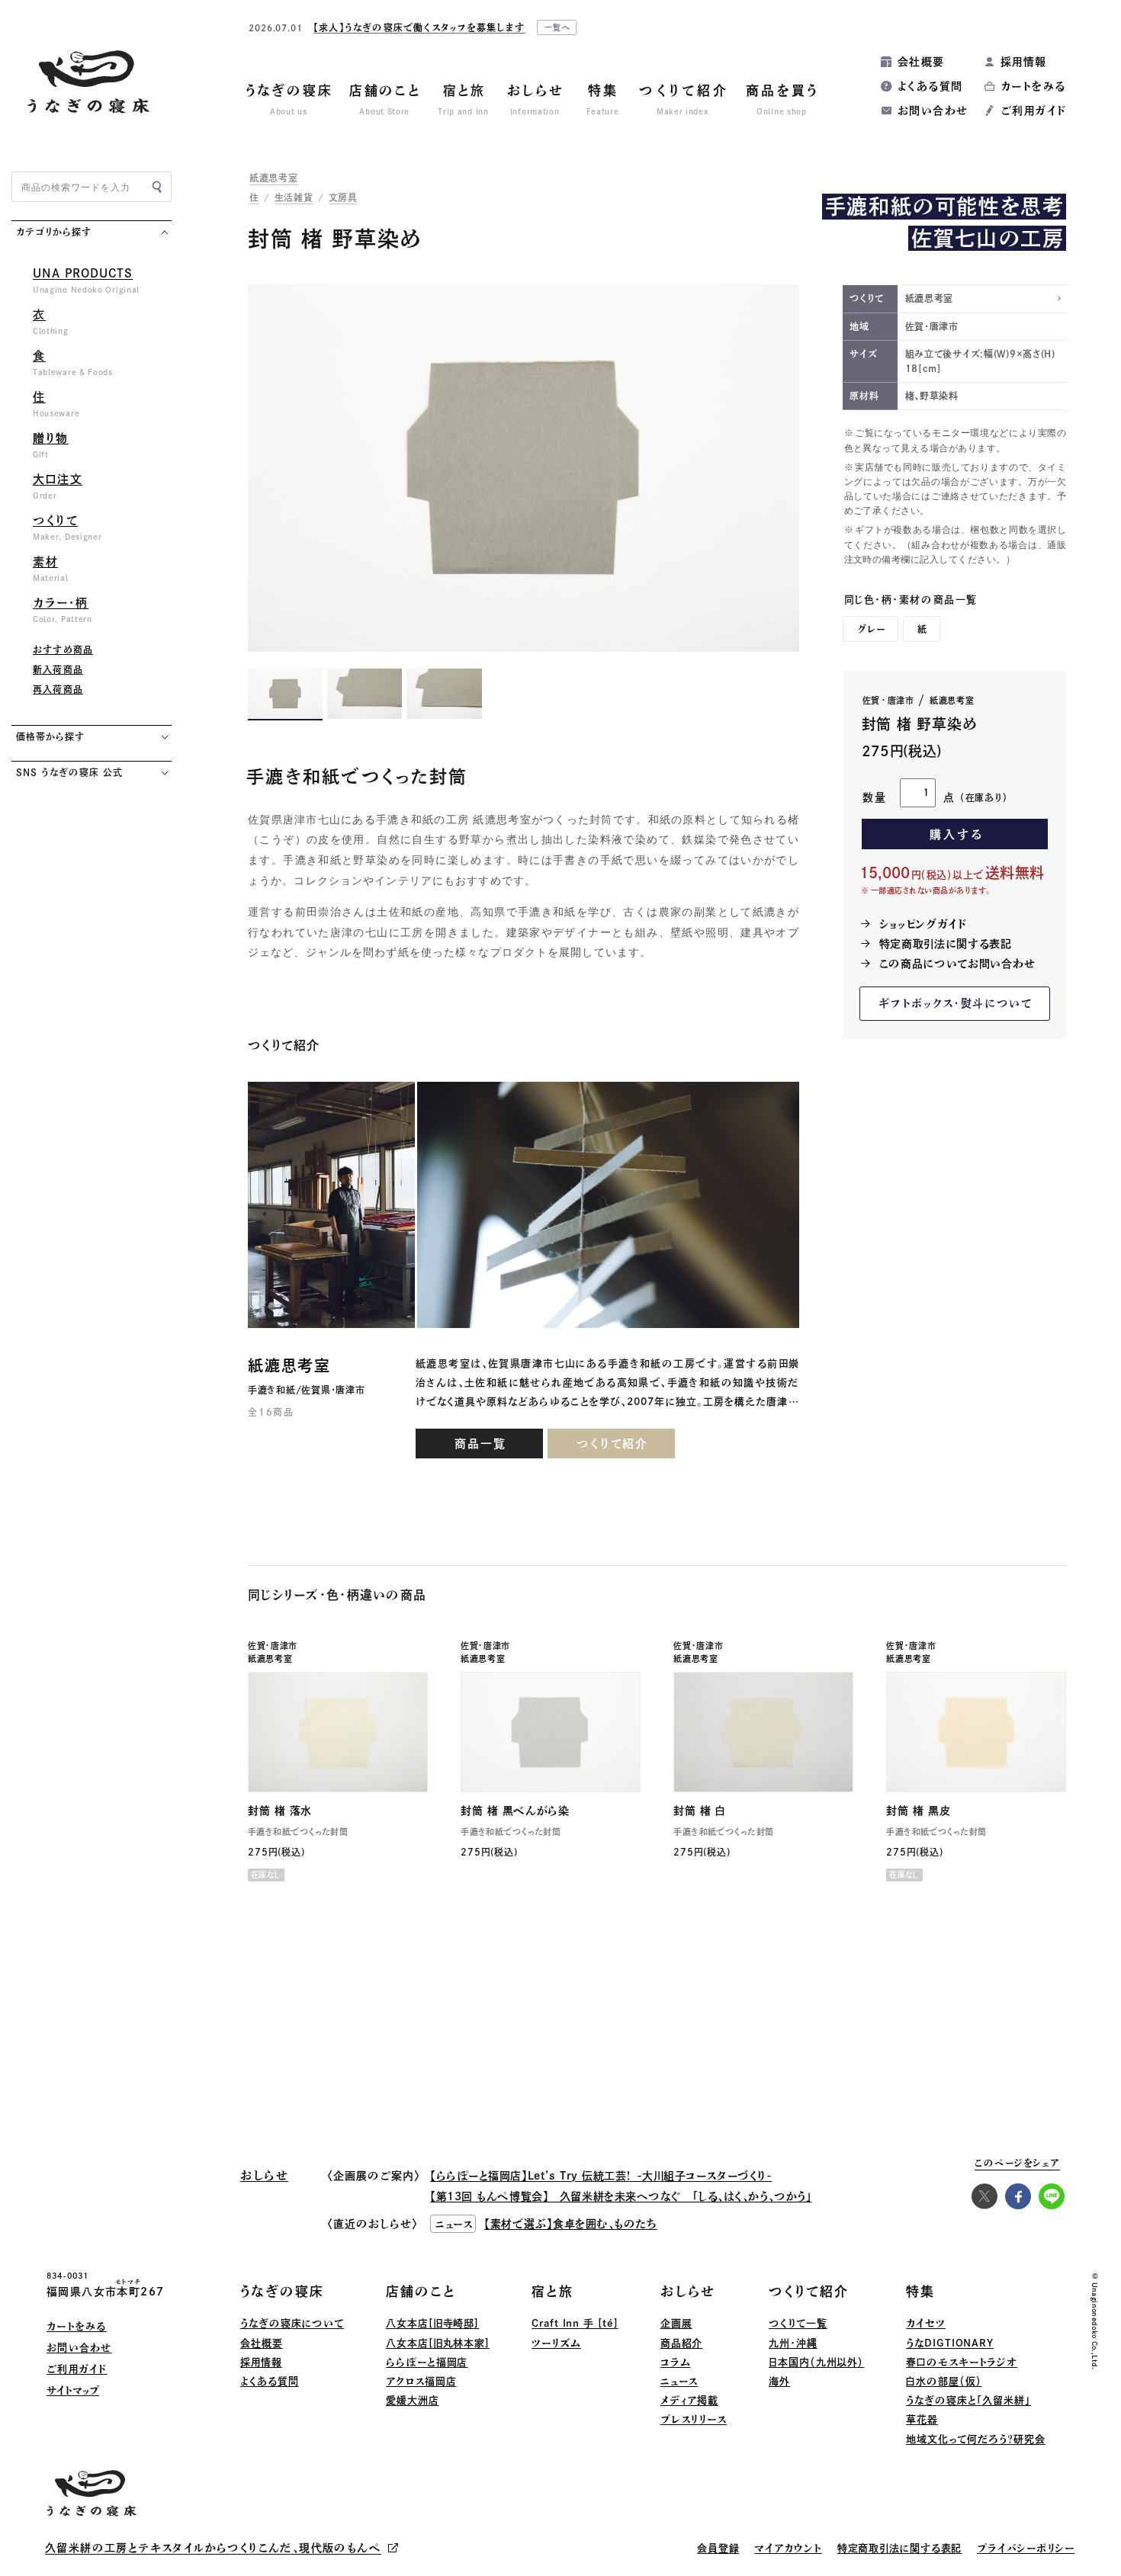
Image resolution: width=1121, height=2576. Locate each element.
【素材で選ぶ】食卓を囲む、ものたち (571, 2224)
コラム (676, 2362)
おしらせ (688, 2291)
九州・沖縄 (793, 2343)
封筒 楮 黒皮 (918, 1811)
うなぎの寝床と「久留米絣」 (968, 2400)
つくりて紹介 (612, 1444)
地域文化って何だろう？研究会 (976, 2439)
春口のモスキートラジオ (962, 2362)
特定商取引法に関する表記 (946, 944)
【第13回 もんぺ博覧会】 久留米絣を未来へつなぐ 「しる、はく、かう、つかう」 (621, 2196)
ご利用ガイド (1033, 111)
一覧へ (558, 27)
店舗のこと (421, 2291)
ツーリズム (556, 2343)
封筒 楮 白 (699, 1811)
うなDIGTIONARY (950, 2343)
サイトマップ (73, 2390)
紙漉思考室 (274, 178)
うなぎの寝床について (292, 2323)
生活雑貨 (294, 197)
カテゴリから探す (54, 232)
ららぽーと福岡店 (427, 2362)
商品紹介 (682, 2343)
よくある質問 (930, 86)
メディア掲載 (689, 2400)
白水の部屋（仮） (944, 2381)
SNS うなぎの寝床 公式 (69, 772)
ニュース (679, 2381)
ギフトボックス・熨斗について (956, 1003)
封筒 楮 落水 (280, 1811)
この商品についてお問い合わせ (957, 964)
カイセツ (926, 2323)
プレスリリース (694, 2419)
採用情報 (1024, 62)
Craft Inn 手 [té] (575, 2323)
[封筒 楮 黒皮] (976, 1732)
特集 (920, 2291)
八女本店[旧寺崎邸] (432, 2323)
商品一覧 (480, 1444)
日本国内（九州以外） (816, 2362)
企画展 (676, 2323)
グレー (872, 629)
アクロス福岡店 (421, 2381)
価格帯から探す (50, 736)
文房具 (343, 197)
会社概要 (921, 62)
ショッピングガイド (923, 924)
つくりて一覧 (798, 2323)
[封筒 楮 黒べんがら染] (551, 1732)
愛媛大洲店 (413, 2400)
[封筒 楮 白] (763, 1732)
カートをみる (1033, 86)
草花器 (922, 2419)
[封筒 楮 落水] (338, 1732)
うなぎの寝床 (282, 2291)
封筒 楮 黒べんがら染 (515, 1811)
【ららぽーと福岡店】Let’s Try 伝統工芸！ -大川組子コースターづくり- (601, 2176)
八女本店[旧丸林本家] (438, 2343)
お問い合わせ (933, 111)
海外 (779, 2381)
